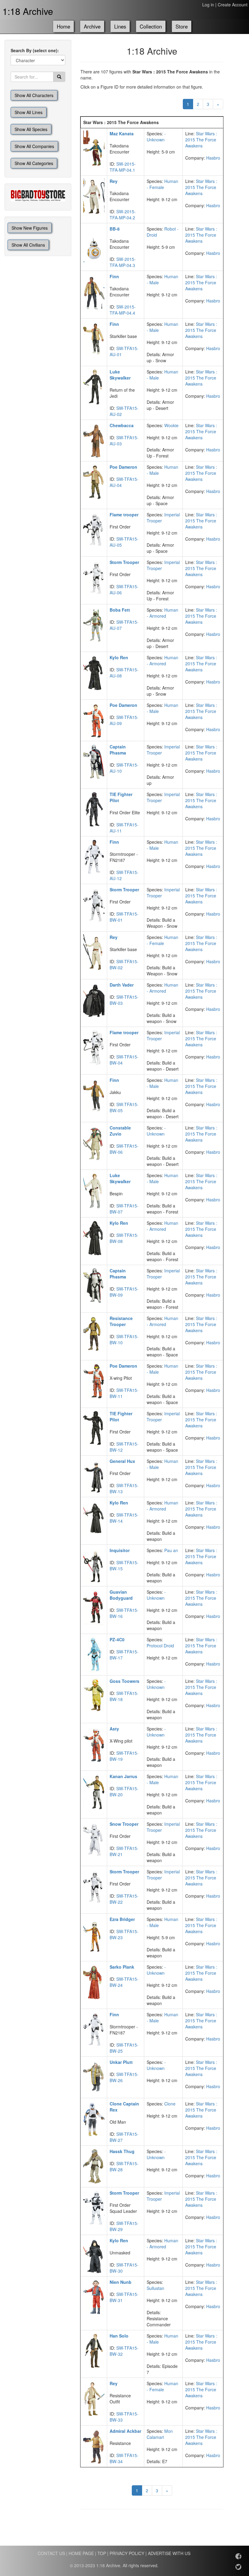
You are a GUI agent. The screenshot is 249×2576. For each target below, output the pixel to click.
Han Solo (119, 2336)
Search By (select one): (35, 50)
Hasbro (213, 158)
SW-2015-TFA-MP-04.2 (123, 214)
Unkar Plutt (121, 2062)
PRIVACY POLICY (127, 2553)
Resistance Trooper (121, 1321)
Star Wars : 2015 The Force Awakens (201, 140)
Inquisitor (120, 1550)
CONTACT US (51, 2553)
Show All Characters (34, 95)
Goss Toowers (124, 1681)
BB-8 (115, 229)
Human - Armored (162, 613)
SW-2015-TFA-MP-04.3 (123, 262)
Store (182, 26)
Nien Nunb (121, 2282)
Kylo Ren (119, 657)
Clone (170, 2104)
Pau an (171, 1550)
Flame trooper (124, 515)
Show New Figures (30, 228)
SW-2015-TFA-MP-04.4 (123, 310)
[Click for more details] (94, 148)
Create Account (233, 5)
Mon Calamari (160, 2434)
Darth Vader (122, 985)
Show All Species (31, 129)
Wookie (171, 425)
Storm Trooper (124, 562)
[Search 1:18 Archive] (59, 77)
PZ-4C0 (117, 1639)
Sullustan (155, 2288)
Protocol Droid (160, 1646)
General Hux (122, 1461)
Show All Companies (34, 146)
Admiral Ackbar (125, 2431)
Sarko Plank (122, 1967)
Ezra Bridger (122, 1919)
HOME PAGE (81, 2553)
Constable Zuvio (120, 1131)
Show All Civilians (28, 245)
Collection (151, 26)
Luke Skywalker (120, 375)
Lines (120, 26)
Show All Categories (34, 163)
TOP (102, 2553)
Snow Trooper (124, 1824)
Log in (208, 5)
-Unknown (156, 137)
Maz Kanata (122, 133)
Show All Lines (29, 112)
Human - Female (162, 184)
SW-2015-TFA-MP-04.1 (123, 167)
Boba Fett (120, 610)
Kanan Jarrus (123, 1776)
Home (63, 26)
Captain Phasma (118, 750)
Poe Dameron (123, 467)
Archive (92, 26)
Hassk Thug (122, 2151)
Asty (114, 1729)
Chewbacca (122, 425)
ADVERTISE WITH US (169, 2553)
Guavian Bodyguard (121, 1595)
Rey (114, 181)
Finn (114, 276)
